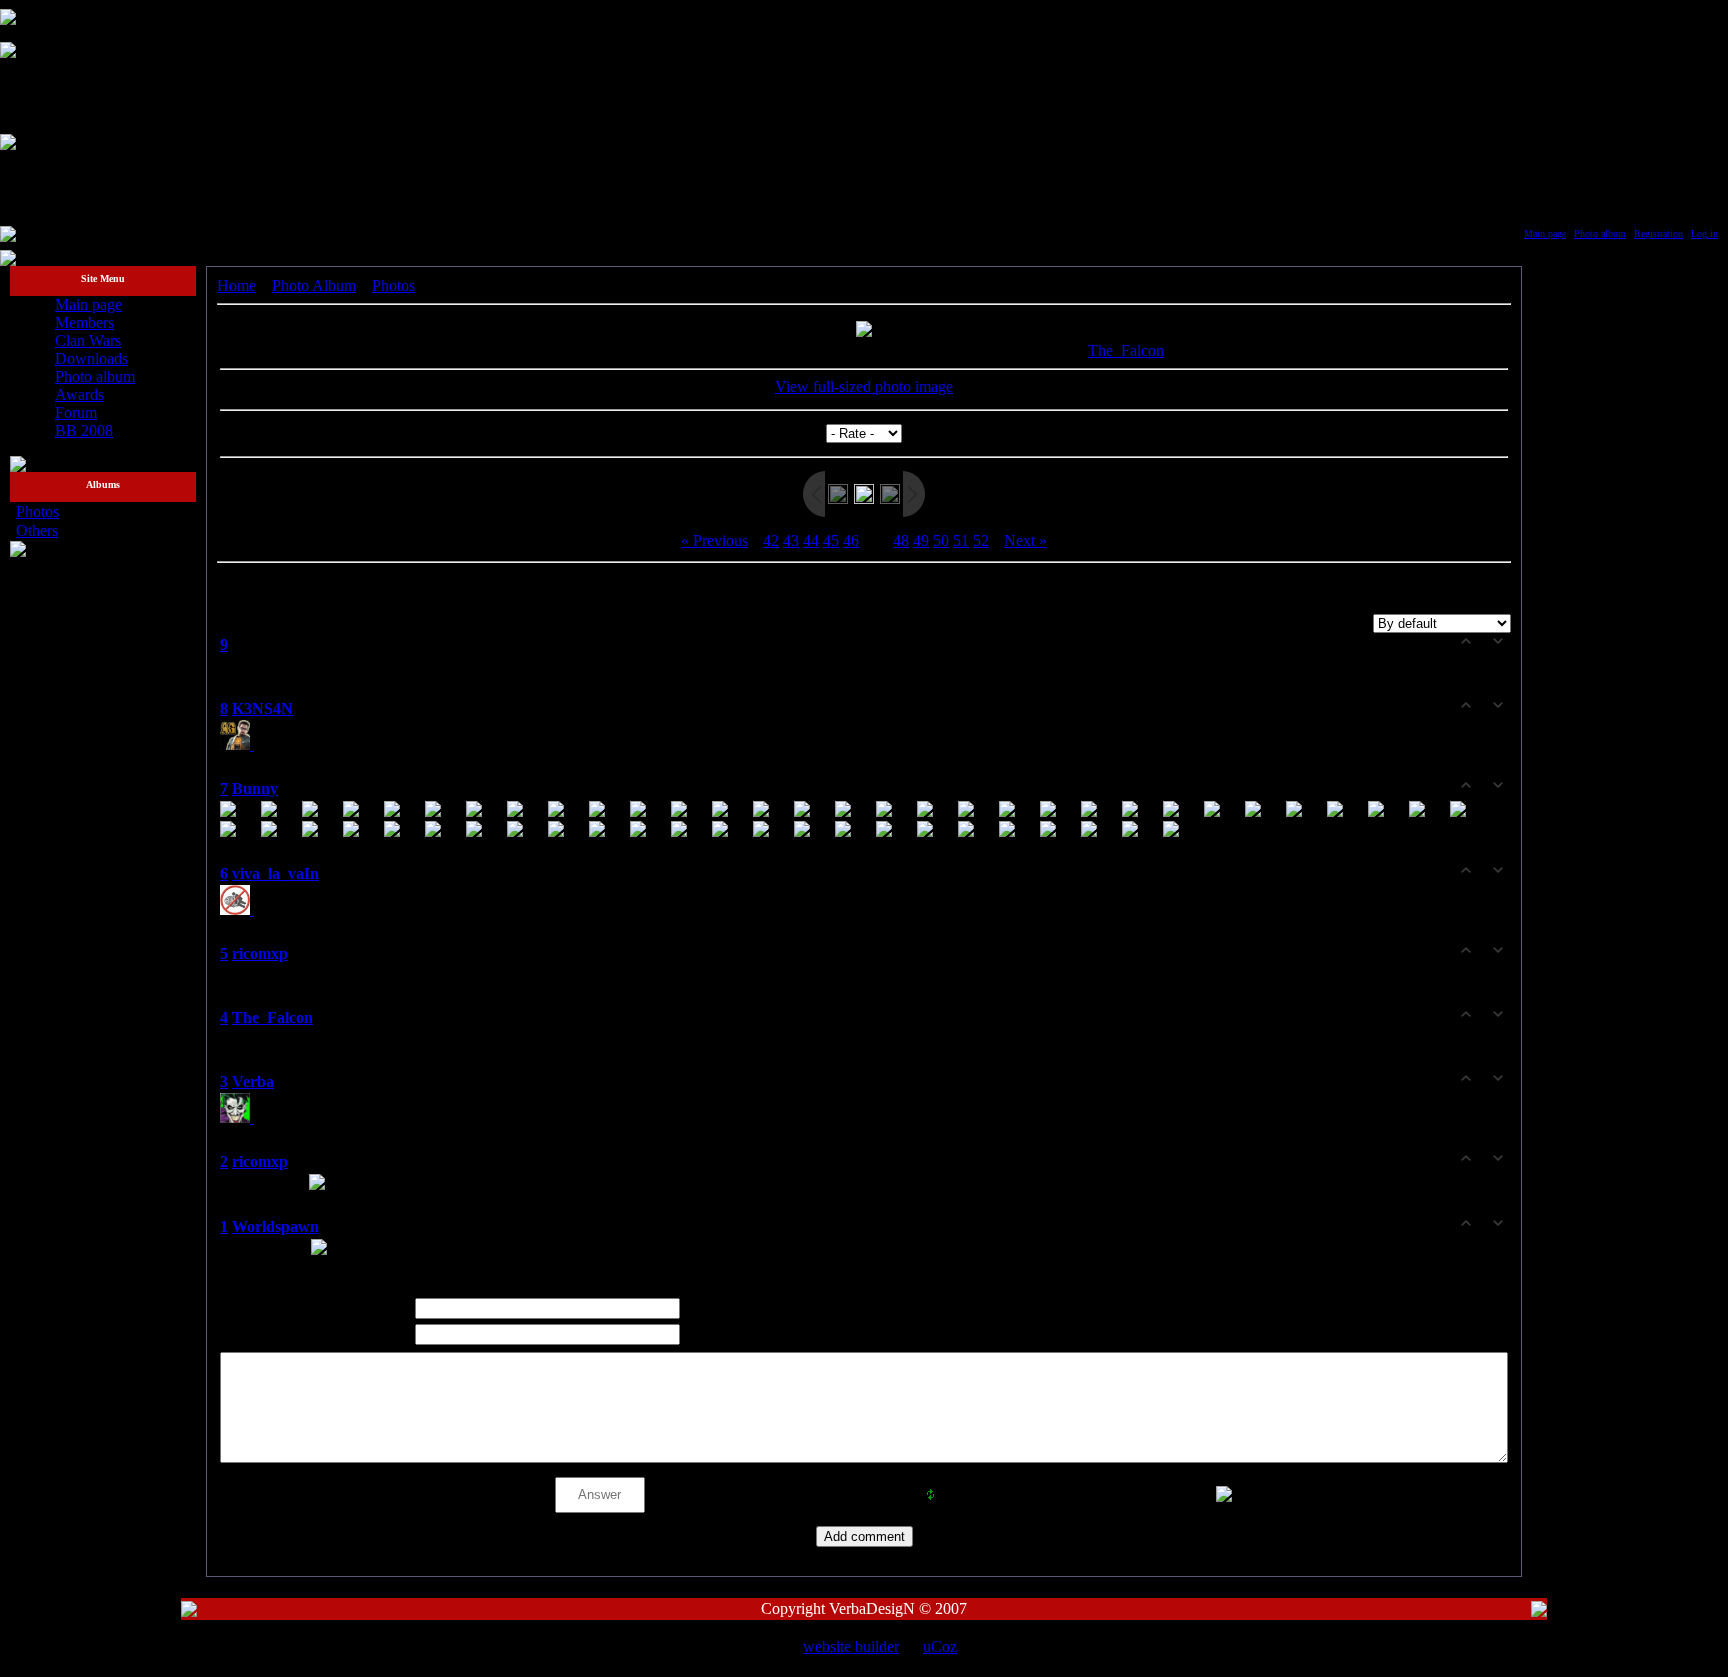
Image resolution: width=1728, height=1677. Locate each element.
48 (901, 540)
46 (851, 540)
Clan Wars (88, 340)
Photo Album (314, 285)
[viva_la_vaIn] (239, 909)
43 (791, 540)
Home (236, 285)
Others (37, 530)
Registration (1658, 233)
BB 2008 (84, 430)
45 (831, 540)
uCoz (940, 1646)
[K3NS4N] (239, 744)
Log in (1704, 233)
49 (921, 540)
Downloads (91, 358)
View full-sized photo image (864, 386)
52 (981, 540)
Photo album (1600, 233)
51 (961, 540)
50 (941, 540)
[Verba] (239, 1117)
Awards (79, 394)
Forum (76, 412)
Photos (37, 511)
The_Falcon (1126, 350)
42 (771, 540)
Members (84, 322)
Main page (1545, 233)
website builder (851, 1646)
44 (811, 540)
